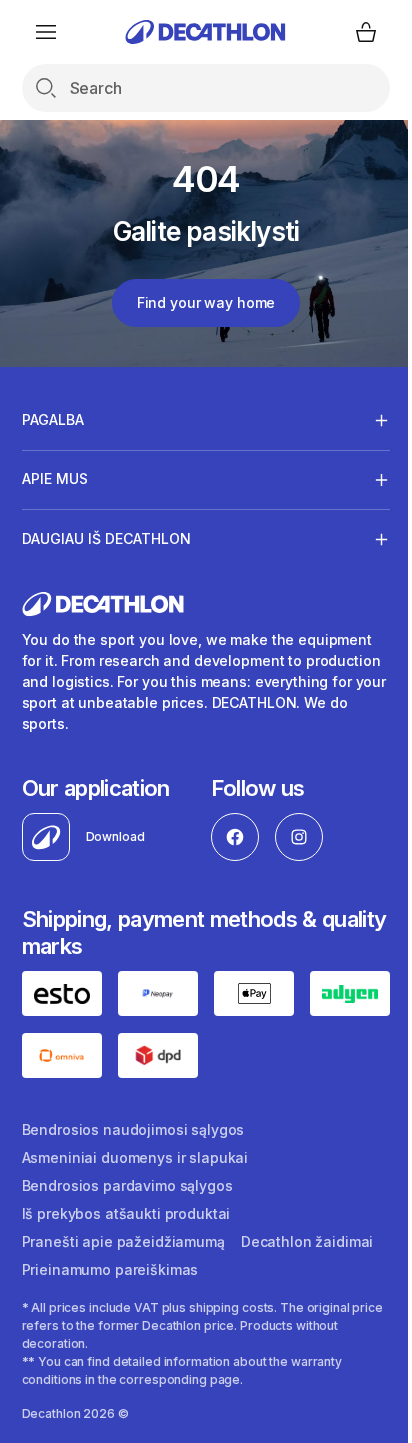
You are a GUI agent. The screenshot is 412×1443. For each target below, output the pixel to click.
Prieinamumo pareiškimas (110, 1299)
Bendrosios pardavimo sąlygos (127, 1215)
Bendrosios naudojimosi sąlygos (133, 1159)
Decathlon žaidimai (307, 1271)
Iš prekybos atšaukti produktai (126, 1243)
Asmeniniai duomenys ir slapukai (135, 1187)
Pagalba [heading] (53, 419)
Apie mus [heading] (55, 478)
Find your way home (206, 302)
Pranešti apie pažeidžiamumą (123, 1271)
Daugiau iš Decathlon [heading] (106, 538)
